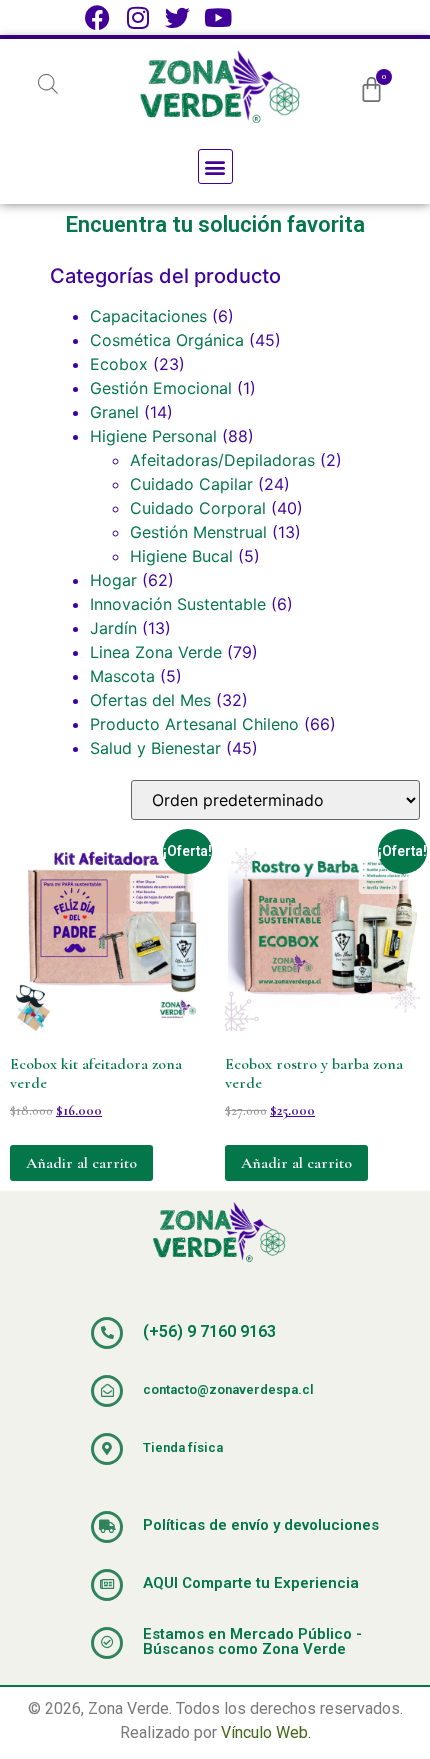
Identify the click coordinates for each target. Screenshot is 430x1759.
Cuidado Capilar (191, 484)
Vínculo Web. (266, 1732)
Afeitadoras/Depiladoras (222, 460)
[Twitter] (177, 17)
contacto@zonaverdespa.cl (228, 1389)
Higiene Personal (153, 436)
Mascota (122, 676)
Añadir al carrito (81, 1163)
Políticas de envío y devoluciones (261, 1525)
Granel (114, 412)
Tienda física (183, 1447)
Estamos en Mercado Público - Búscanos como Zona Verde (252, 1641)
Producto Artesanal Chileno (194, 724)
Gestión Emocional (161, 388)
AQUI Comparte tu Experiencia (251, 1583)
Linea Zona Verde (156, 652)
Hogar (113, 580)
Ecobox (119, 364)
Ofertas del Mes (150, 700)
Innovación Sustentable (178, 604)
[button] (215, 166)
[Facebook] (97, 17)
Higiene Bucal (181, 556)
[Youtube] (217, 17)
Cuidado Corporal (198, 508)
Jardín (113, 628)
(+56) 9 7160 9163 (209, 1331)
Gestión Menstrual (198, 532)
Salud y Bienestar (155, 748)
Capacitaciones (148, 316)
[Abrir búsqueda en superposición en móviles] (48, 83)
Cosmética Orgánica (167, 340)
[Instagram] (137, 17)
